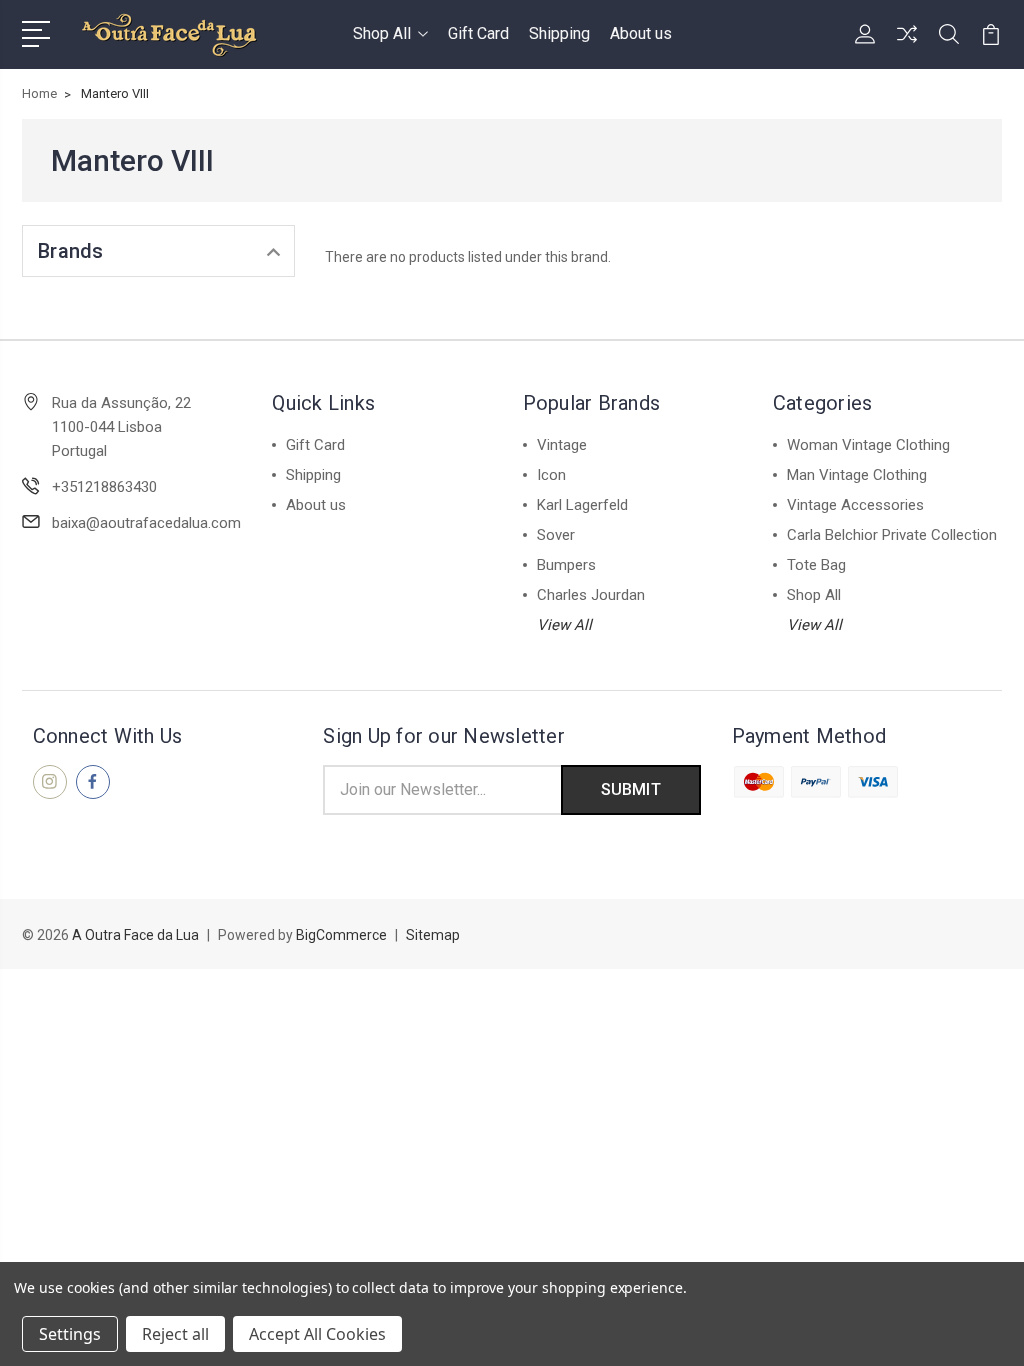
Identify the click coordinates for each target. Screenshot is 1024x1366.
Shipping (559, 33)
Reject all (175, 1334)
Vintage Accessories (855, 505)
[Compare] (907, 46)
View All (564, 625)
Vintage (562, 445)
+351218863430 (104, 487)
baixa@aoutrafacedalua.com (146, 523)
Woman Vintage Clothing (868, 445)
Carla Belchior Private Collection (892, 535)
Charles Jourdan (591, 595)
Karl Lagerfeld (582, 505)
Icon (551, 475)
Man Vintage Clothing (857, 475)
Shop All (382, 33)
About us (641, 33)
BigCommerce (341, 935)
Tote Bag (816, 565)
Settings (70, 1334)
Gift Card (478, 33)
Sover (556, 535)
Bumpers (566, 565)
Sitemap (433, 935)
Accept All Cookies (317, 1334)
